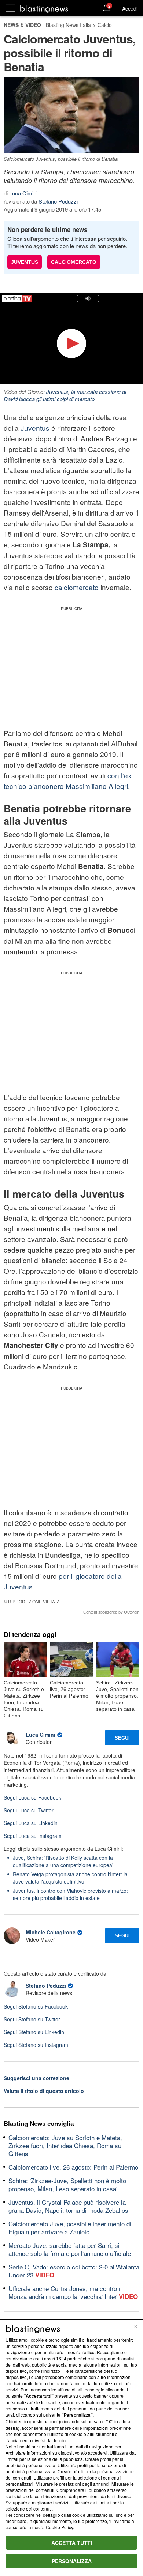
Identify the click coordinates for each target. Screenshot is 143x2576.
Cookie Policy (59, 2527)
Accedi (130, 8)
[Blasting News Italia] (44, 9)
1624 (61, 2358)
